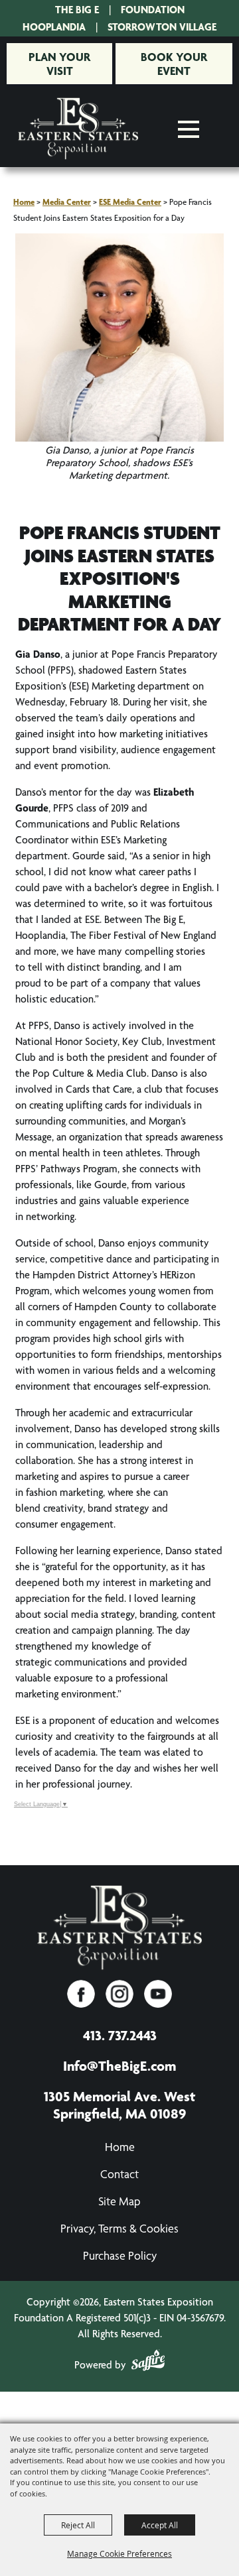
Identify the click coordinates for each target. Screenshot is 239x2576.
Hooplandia (54, 27)
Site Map (119, 2201)
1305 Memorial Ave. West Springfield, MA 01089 (119, 2105)
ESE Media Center (130, 202)
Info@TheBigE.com (119, 2065)
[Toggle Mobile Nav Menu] (189, 129)
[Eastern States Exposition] (78, 129)
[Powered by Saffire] (148, 2362)
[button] (119, 364)
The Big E (77, 10)
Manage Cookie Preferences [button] (119, 2553)
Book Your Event (174, 64)
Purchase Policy (120, 2255)
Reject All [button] (78, 2525)
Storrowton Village (162, 27)
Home (24, 202)
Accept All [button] (160, 2525)
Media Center (67, 202)
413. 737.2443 (120, 2035)
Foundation (153, 10)
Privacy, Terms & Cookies (119, 2228)
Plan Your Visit (59, 64)
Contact (119, 2174)
